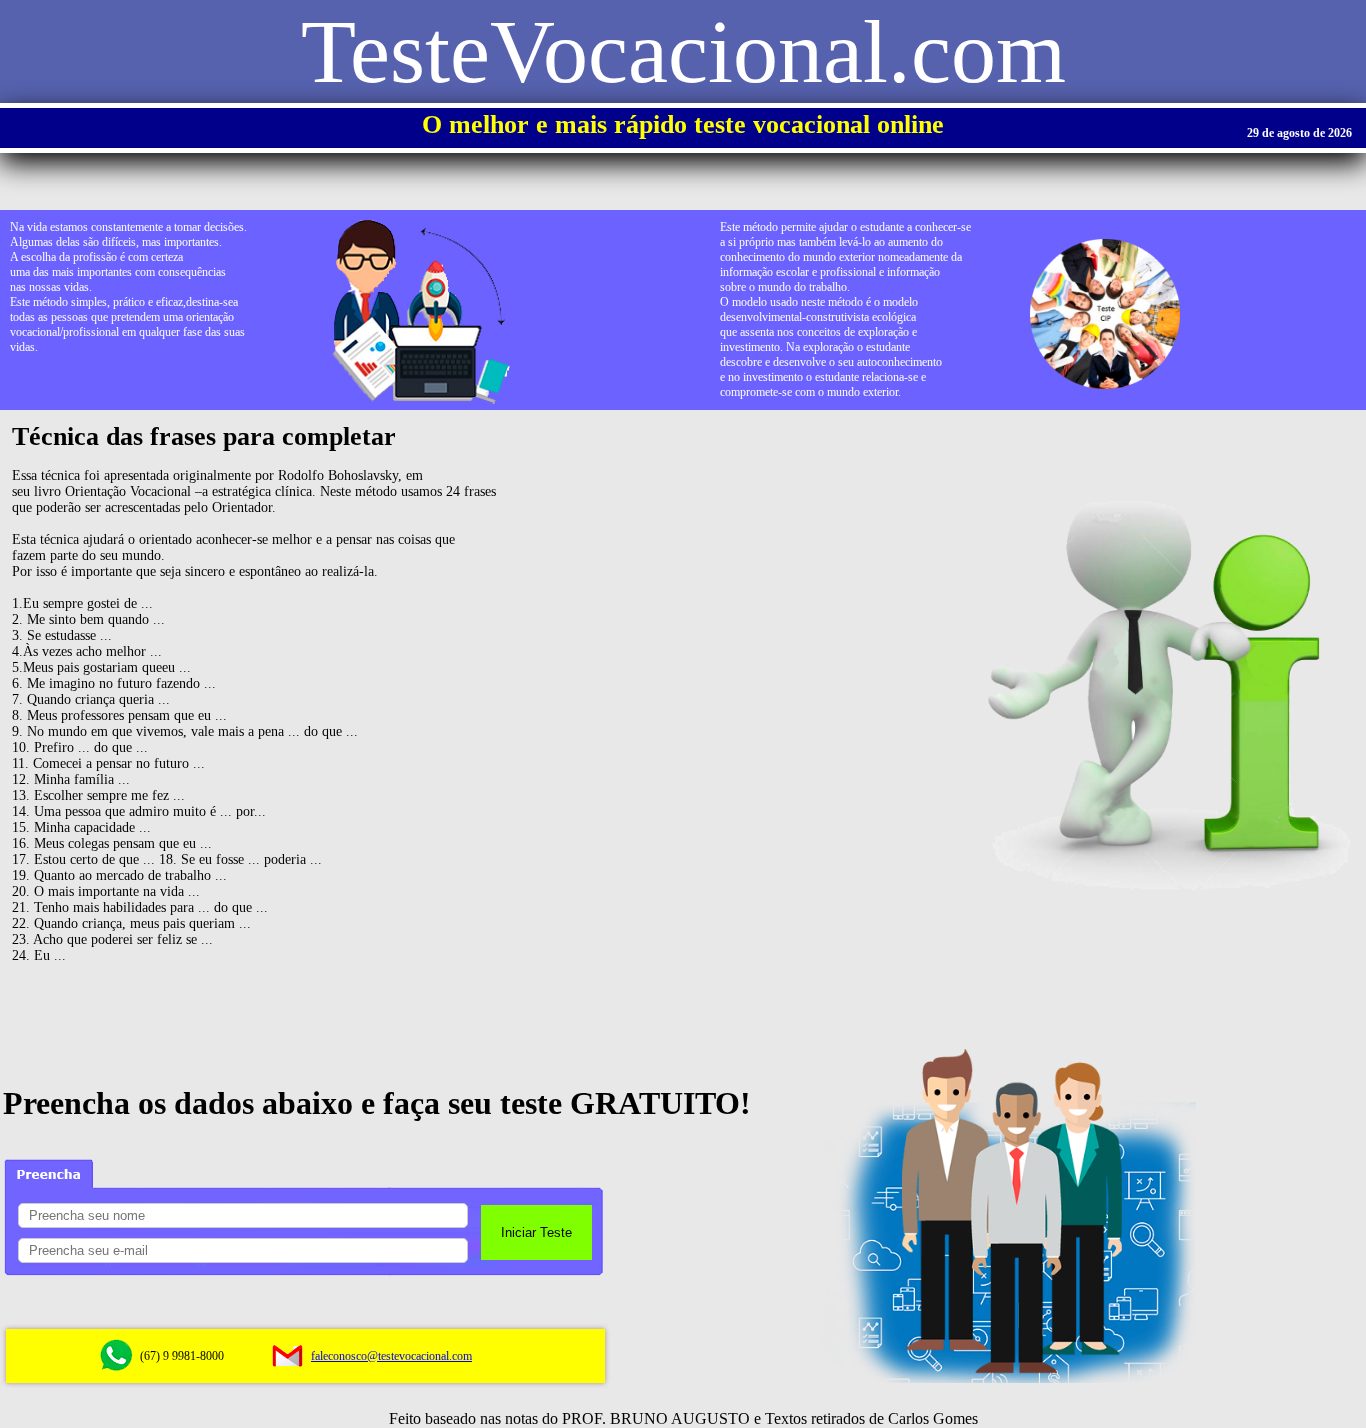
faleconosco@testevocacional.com (391, 1356)
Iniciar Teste (536, 1232)
